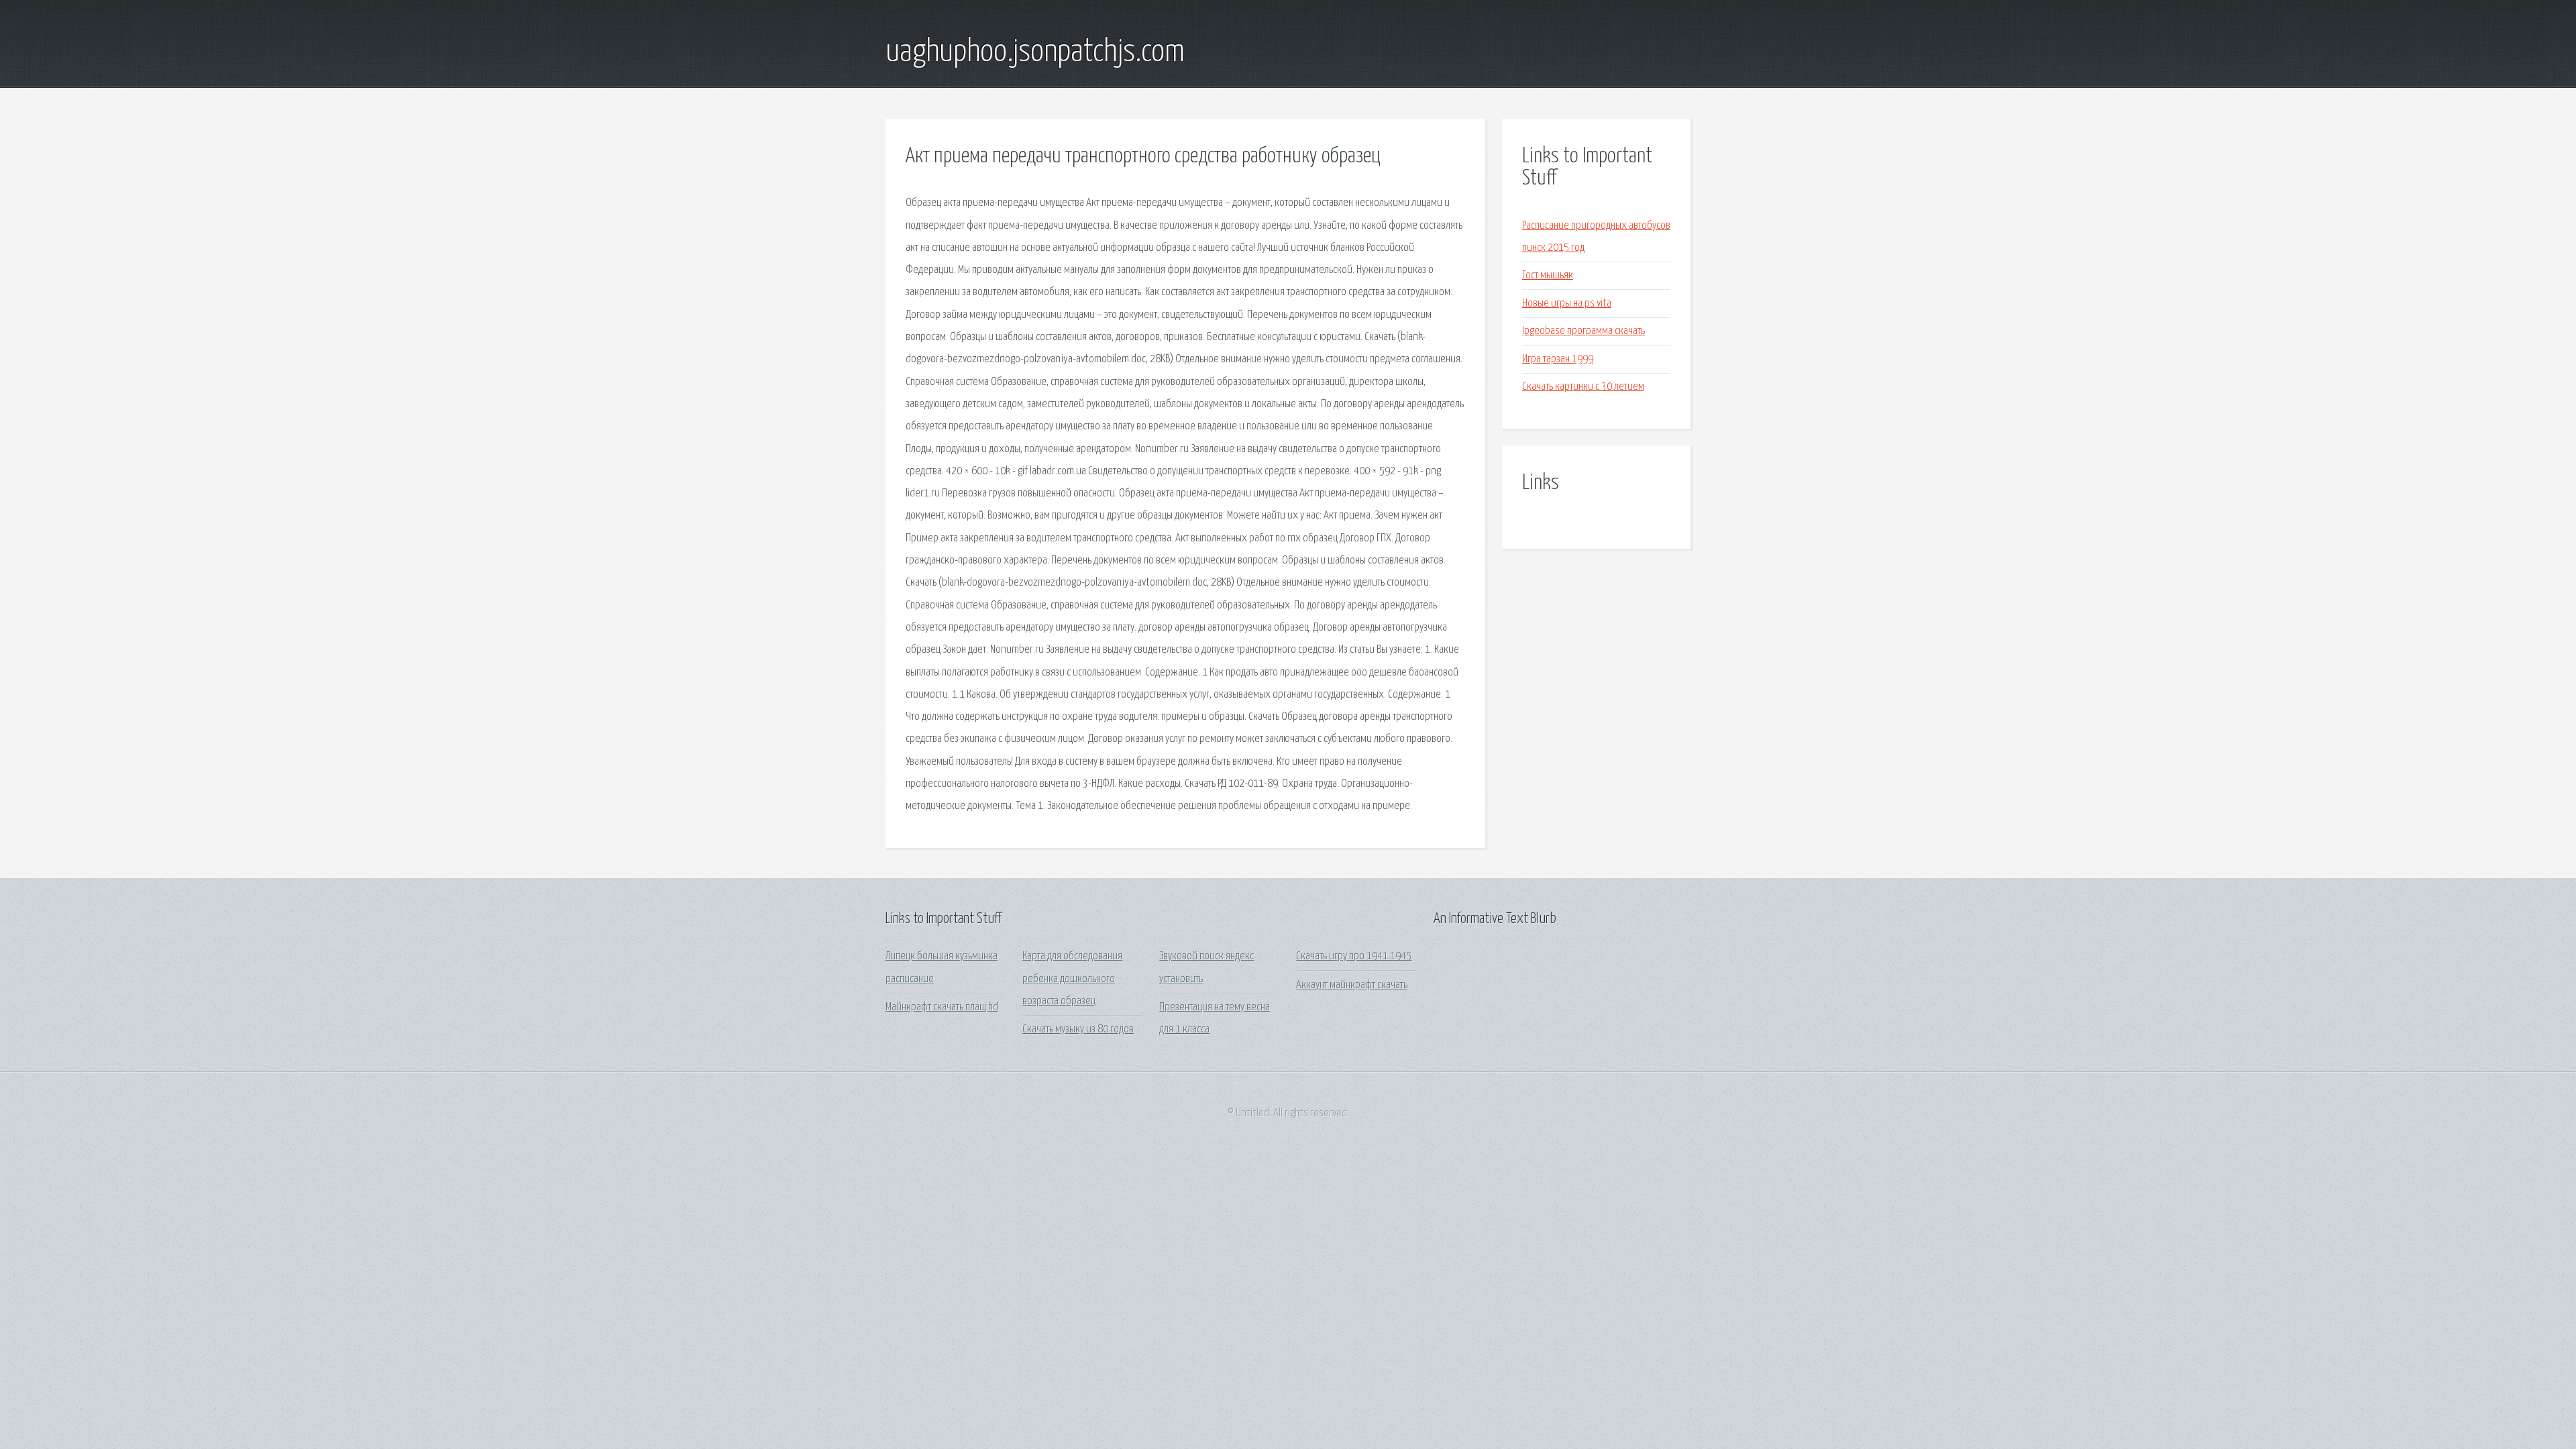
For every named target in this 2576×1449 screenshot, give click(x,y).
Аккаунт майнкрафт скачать (1352, 985)
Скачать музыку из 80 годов (1078, 1029)
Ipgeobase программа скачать (1584, 331)
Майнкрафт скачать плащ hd (942, 1007)
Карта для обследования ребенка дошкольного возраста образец (1072, 979)
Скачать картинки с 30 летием (1583, 387)
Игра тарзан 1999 (1558, 359)
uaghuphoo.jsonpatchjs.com (1035, 52)
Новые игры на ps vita (1567, 304)
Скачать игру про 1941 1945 (1354, 956)
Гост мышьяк (1548, 275)
